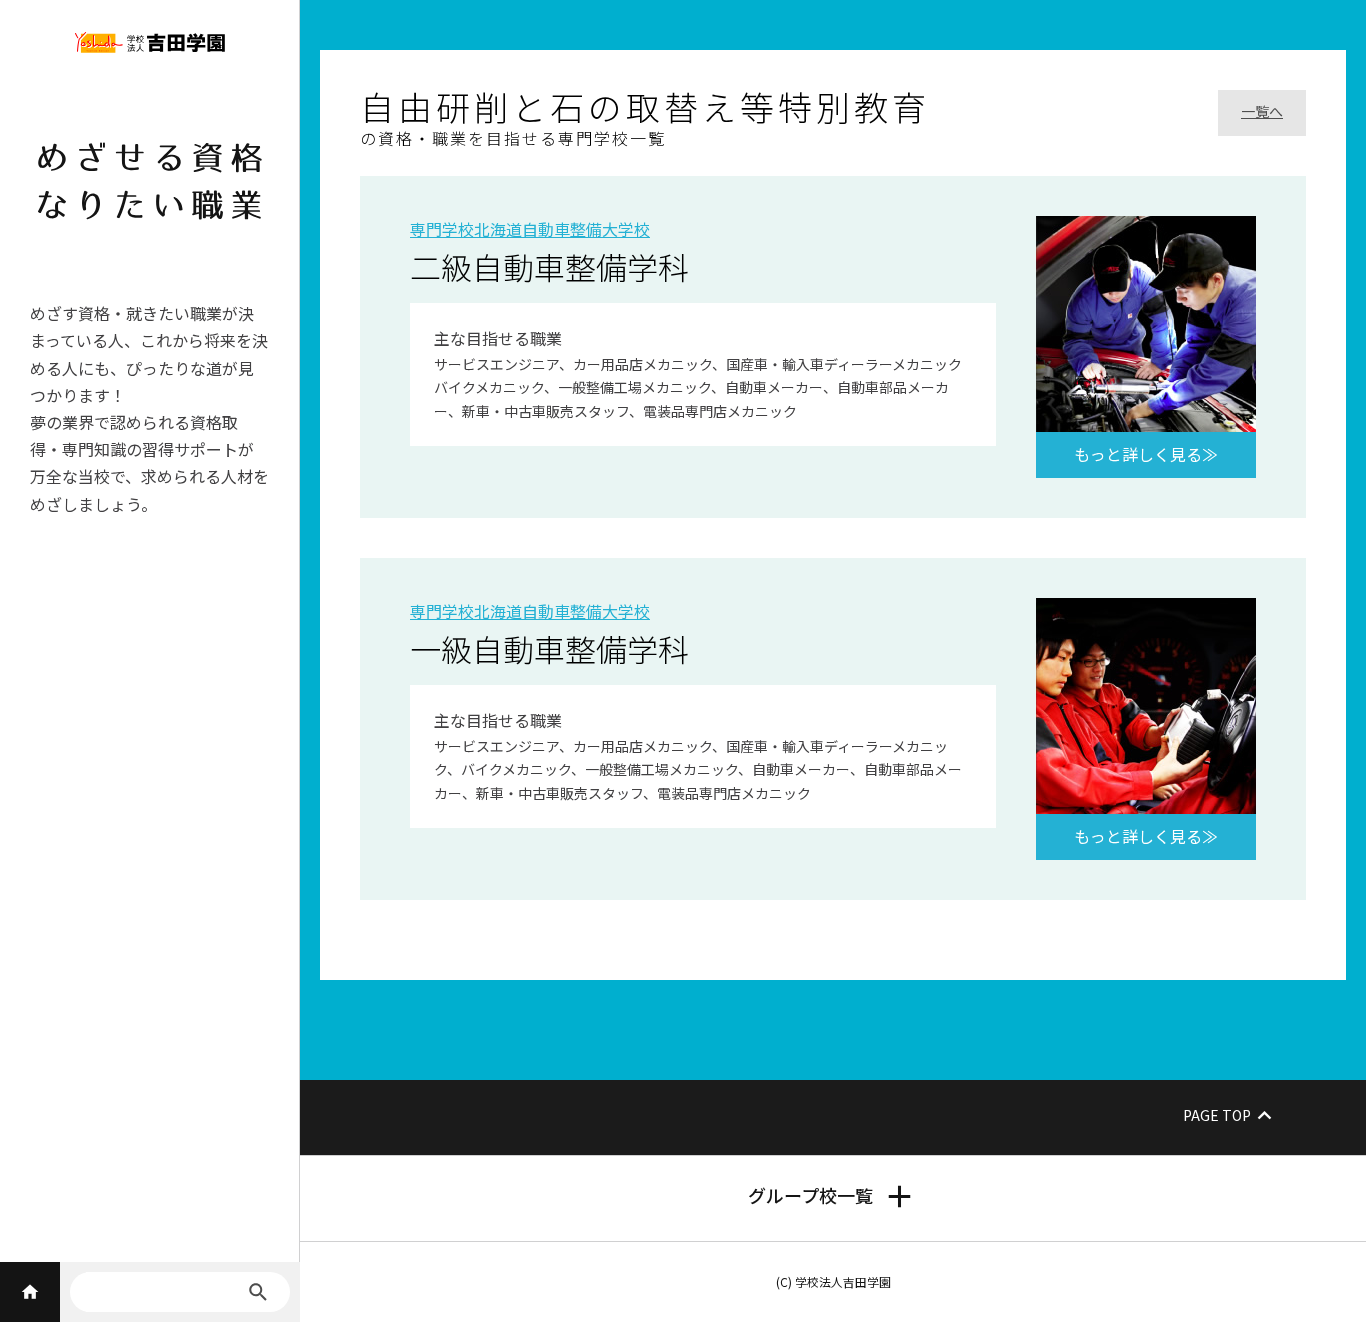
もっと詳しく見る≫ (1146, 454)
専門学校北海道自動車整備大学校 (530, 229)
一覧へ (1262, 111)
